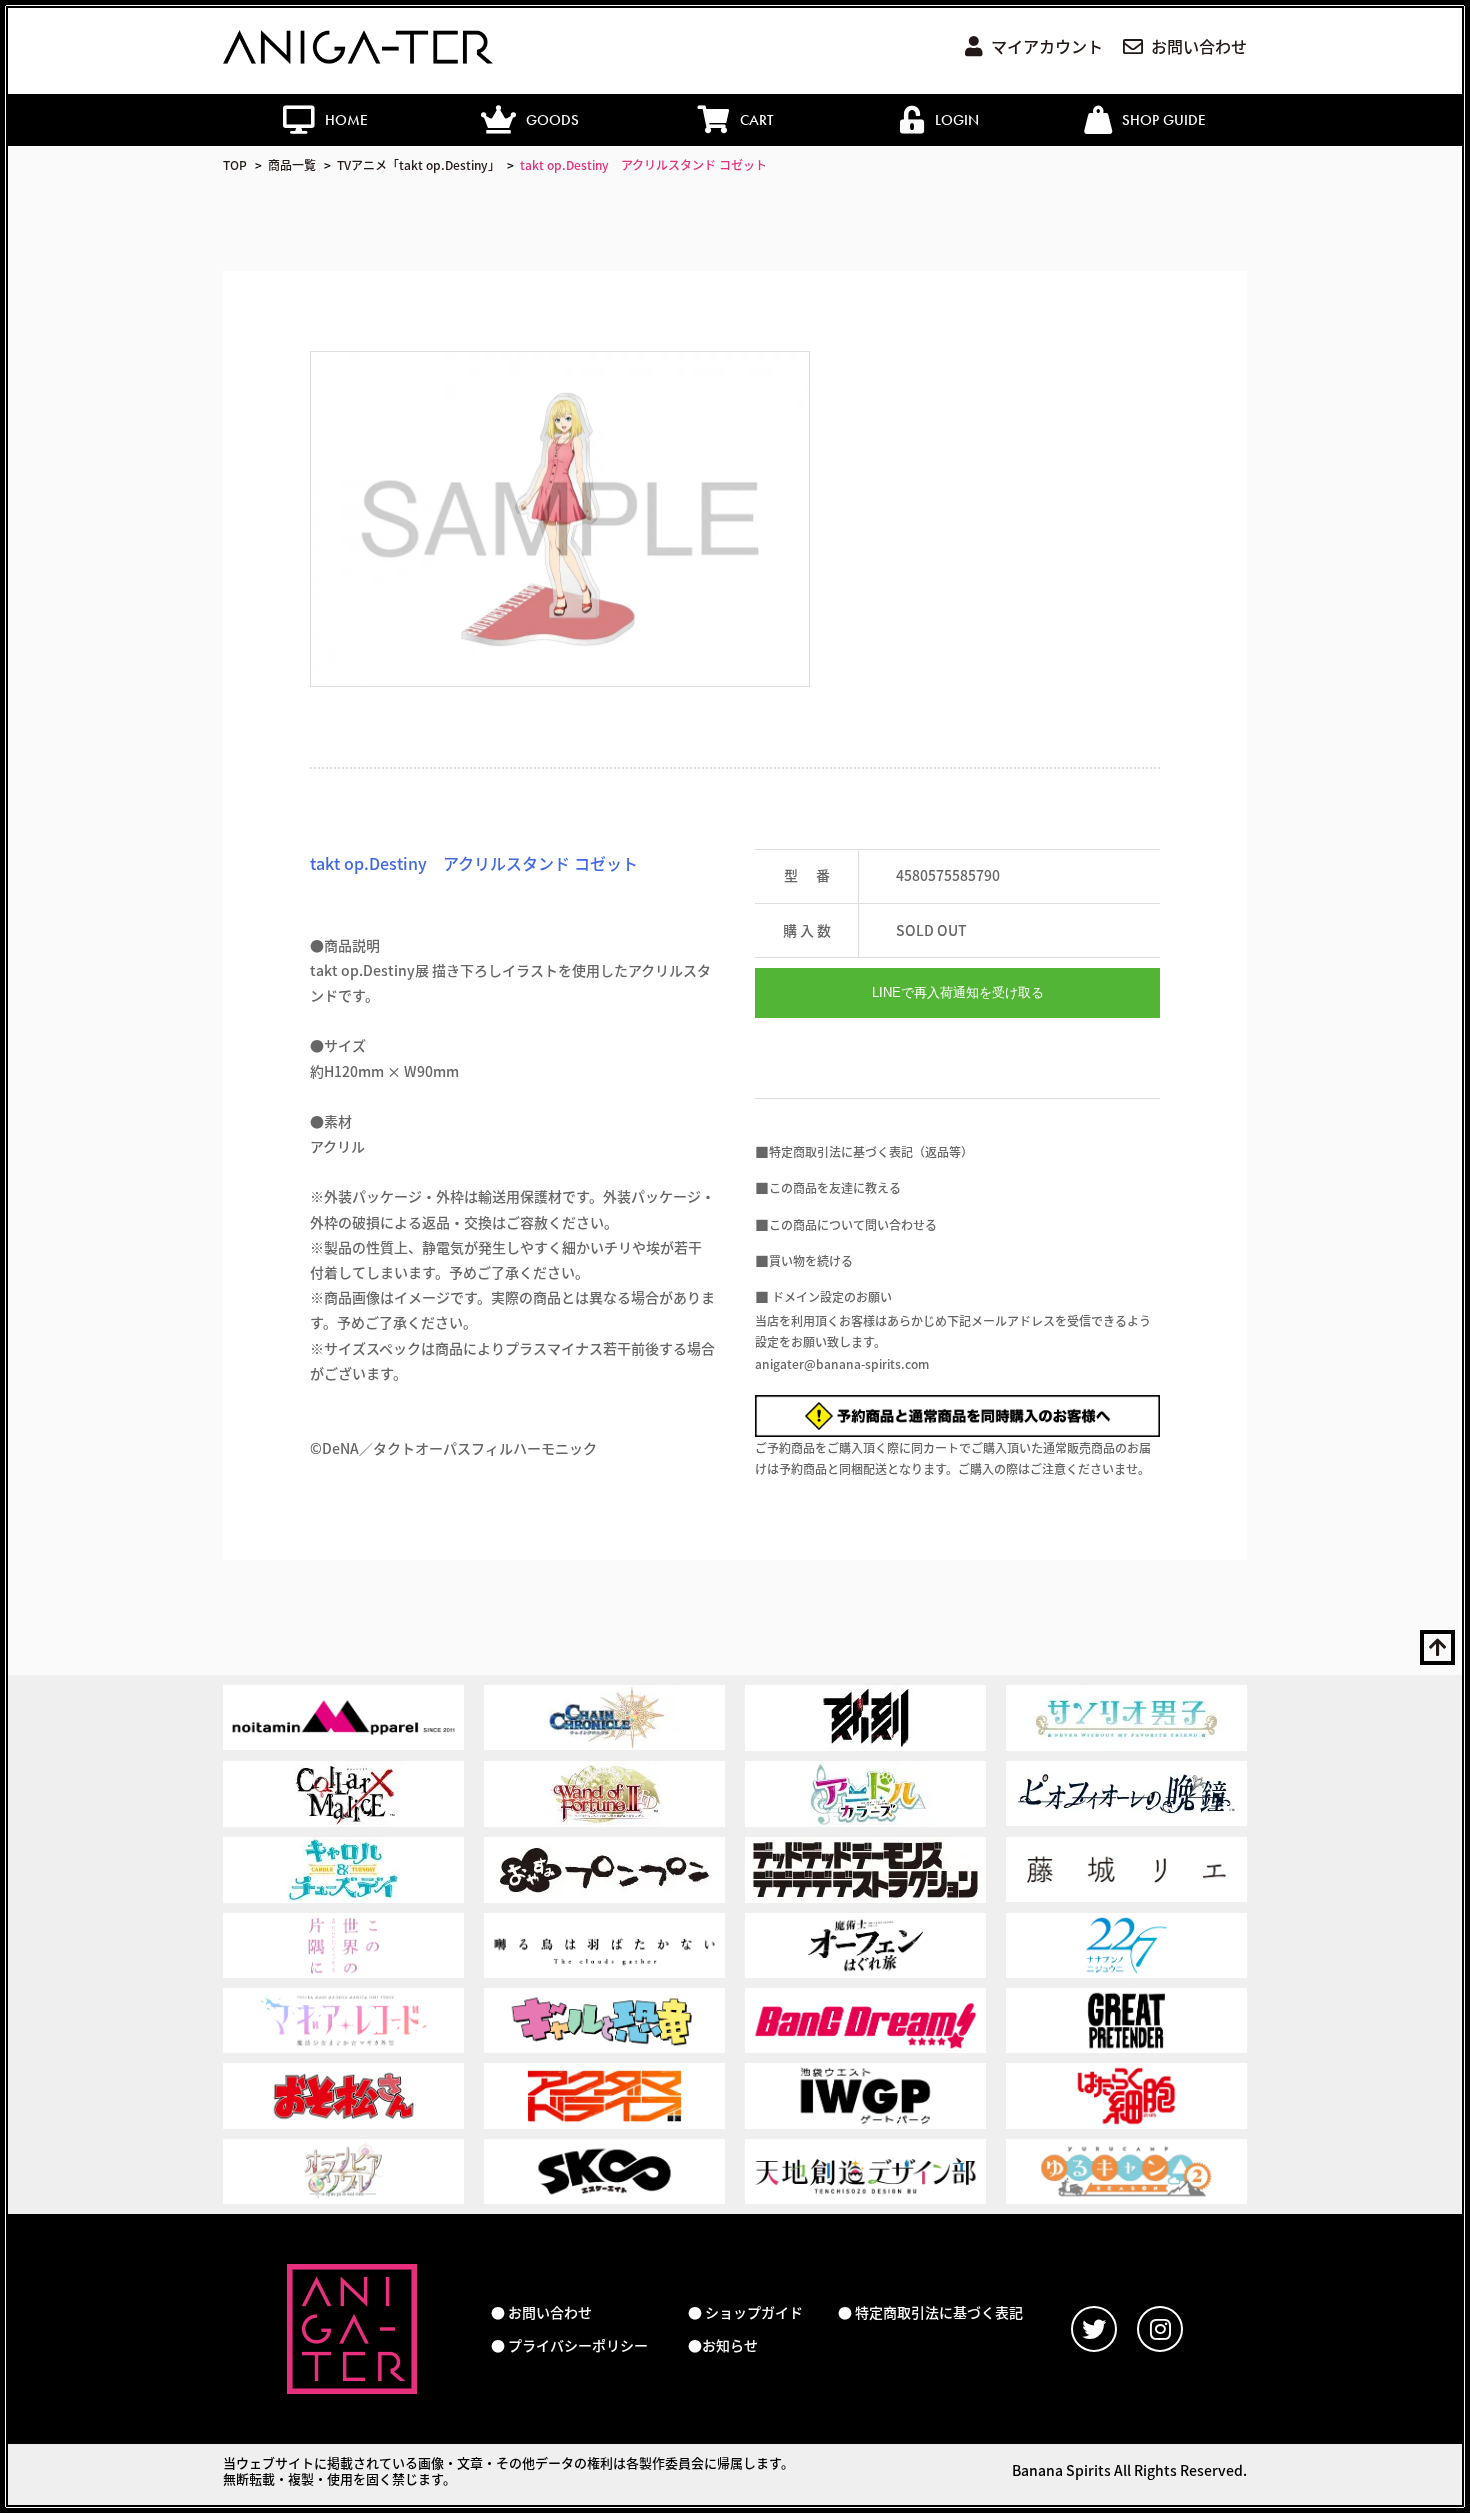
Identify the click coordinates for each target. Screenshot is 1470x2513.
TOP (235, 164)
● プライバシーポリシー (569, 2345)
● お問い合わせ (541, 2312)
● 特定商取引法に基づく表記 (930, 2312)
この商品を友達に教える (835, 1187)
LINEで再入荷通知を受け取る (958, 992)
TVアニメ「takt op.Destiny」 (418, 164)
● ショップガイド (745, 2312)
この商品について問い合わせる (853, 1224)
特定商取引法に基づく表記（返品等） (871, 1151)
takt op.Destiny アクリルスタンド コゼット (643, 164)
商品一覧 (292, 164)
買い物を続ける (811, 1260)
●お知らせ (723, 2345)
